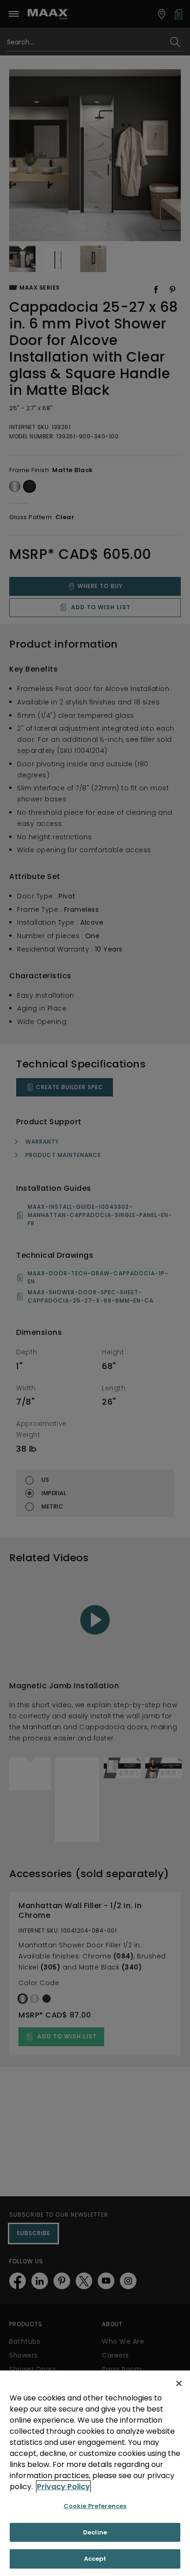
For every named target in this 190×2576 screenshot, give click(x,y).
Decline (95, 2532)
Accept (95, 2559)
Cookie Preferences (95, 2506)
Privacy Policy (63, 2487)
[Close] (179, 2383)
